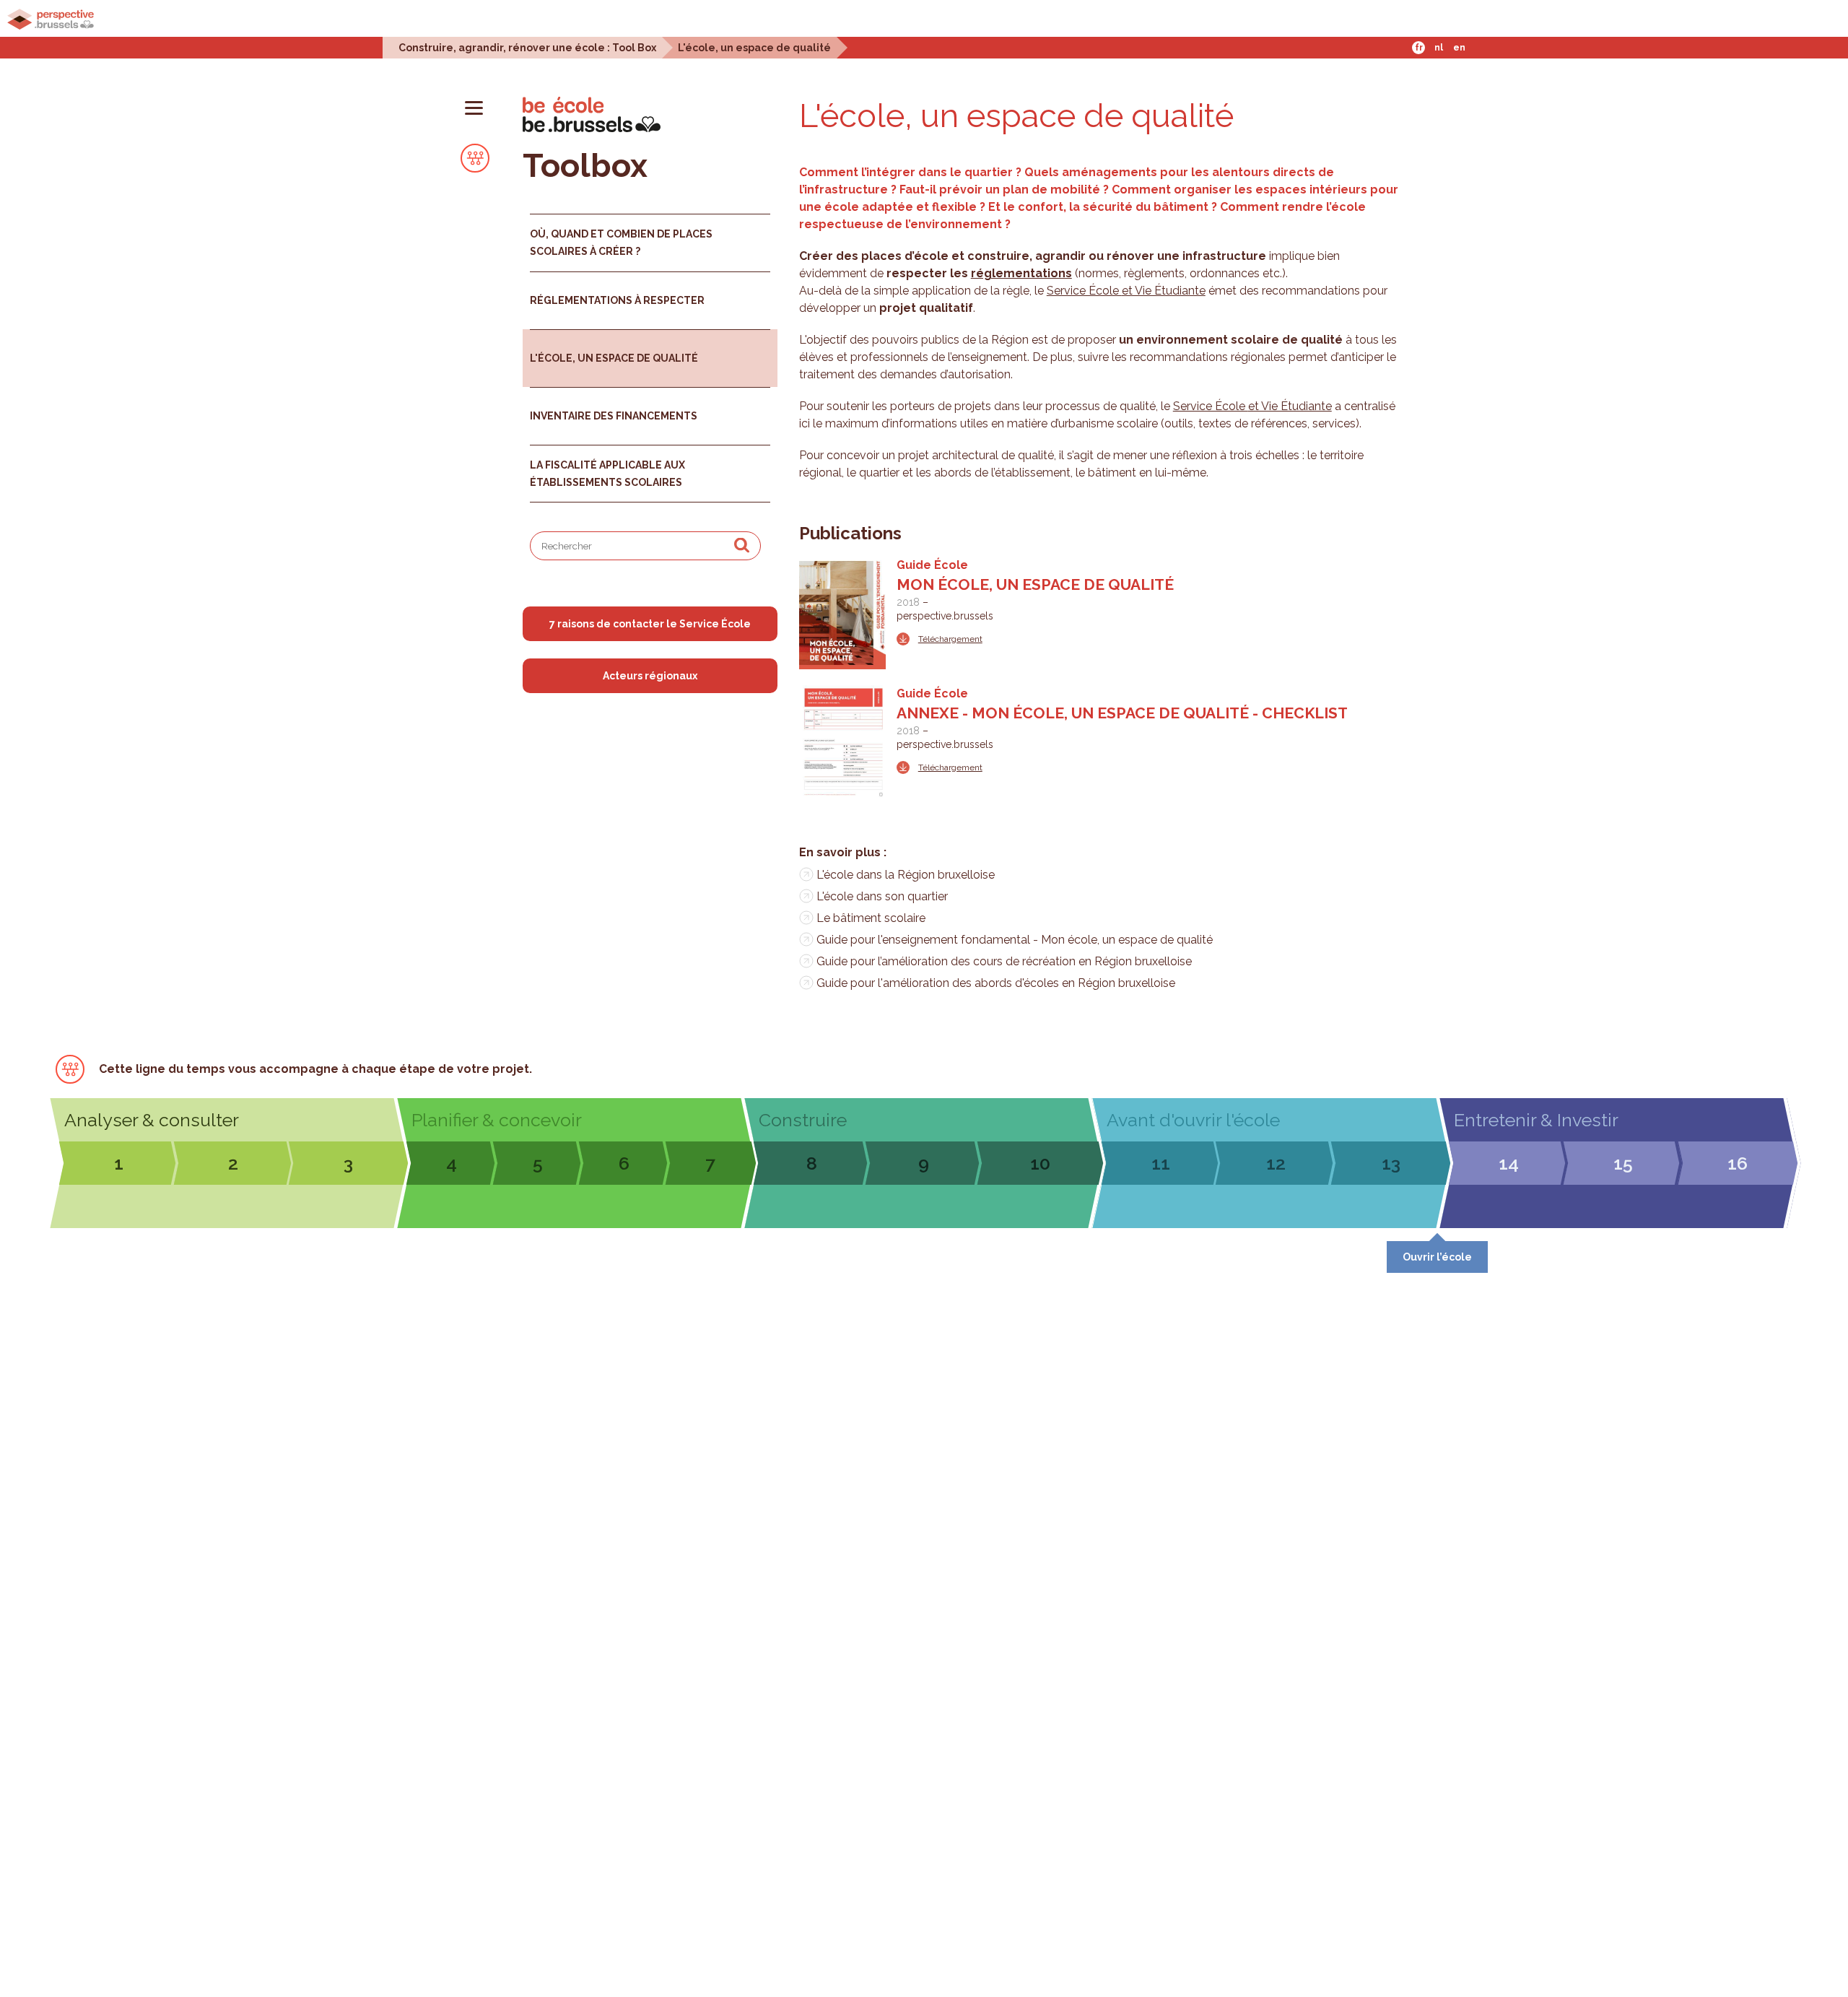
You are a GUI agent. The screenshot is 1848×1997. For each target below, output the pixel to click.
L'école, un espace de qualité (754, 47)
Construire (803, 1120)
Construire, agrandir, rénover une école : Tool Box (527, 47)
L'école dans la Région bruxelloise (906, 875)
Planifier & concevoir (497, 1120)
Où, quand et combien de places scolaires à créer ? (621, 243)
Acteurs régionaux (650, 676)
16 (1738, 1163)
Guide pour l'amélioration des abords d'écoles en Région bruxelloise (996, 983)
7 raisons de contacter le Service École (650, 624)
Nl (1439, 48)
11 (1161, 1163)
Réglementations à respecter (617, 300)
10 (1040, 1163)
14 (1509, 1163)
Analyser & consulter (152, 1120)
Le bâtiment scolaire (871, 918)
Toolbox (585, 166)
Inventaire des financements (614, 416)
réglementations (1021, 273)
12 (1276, 1163)
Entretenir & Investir (1536, 1120)
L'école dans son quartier (882, 896)
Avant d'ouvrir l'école (1193, 1120)
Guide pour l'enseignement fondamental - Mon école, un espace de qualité (1015, 940)
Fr (1419, 48)
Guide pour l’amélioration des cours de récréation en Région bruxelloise (1004, 961)
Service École (1084, 291)
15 (1623, 1163)
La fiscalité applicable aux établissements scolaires (607, 474)
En (1459, 48)
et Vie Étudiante (1164, 291)
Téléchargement (950, 639)
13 (1391, 1163)
